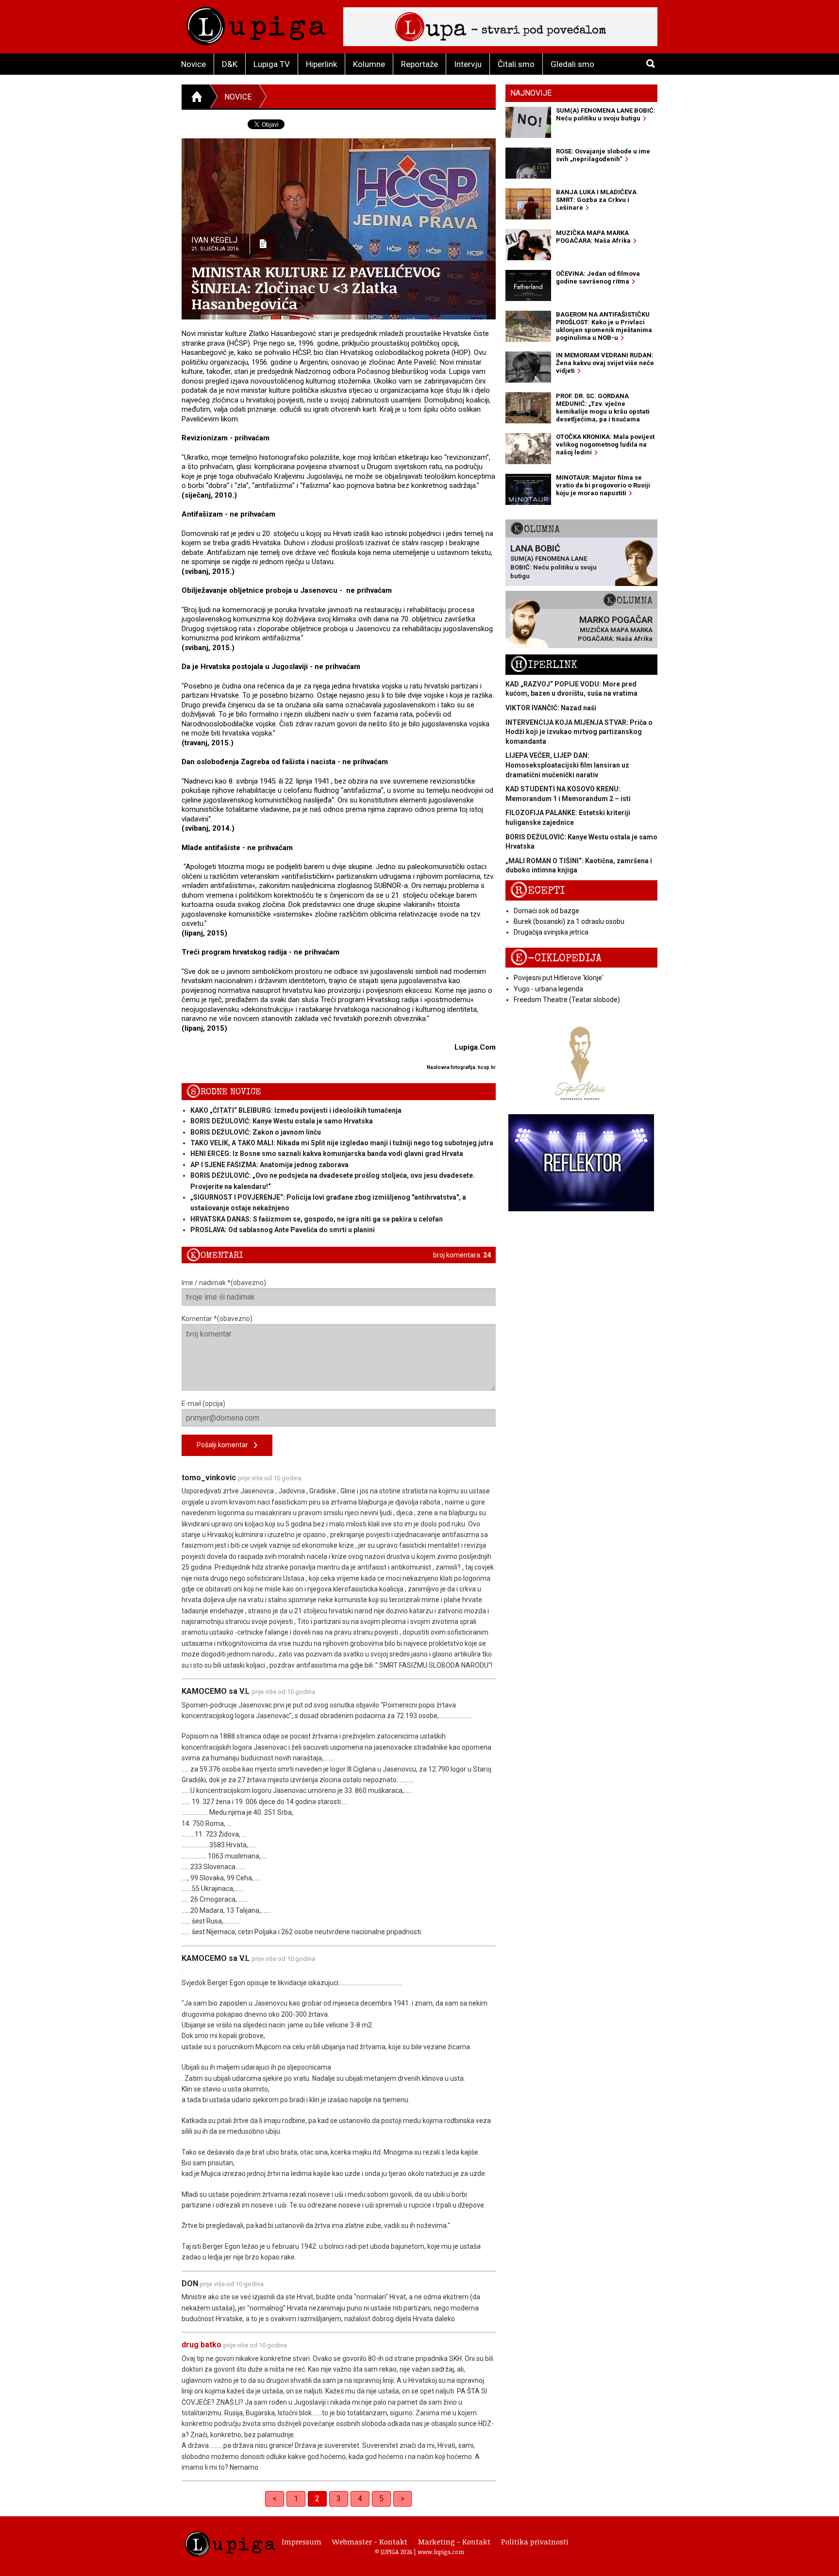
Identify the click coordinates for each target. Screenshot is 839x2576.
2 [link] (317, 2499)
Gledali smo (572, 64)
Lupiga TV (272, 64)
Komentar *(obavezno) (217, 1319)
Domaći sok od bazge (546, 911)
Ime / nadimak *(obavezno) (224, 1283)
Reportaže (419, 64)
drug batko (201, 2345)
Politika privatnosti (535, 2542)
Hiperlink (321, 64)
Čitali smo (516, 64)
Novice (193, 64)
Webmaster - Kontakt (370, 2542)
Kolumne (369, 64)
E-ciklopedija (556, 958)
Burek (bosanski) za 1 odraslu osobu (569, 921)
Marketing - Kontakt (454, 2542)
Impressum (302, 2542)
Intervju (468, 64)
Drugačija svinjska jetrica (551, 932)
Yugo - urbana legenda (548, 989)
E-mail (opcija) (203, 1404)
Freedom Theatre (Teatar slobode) (567, 1000)
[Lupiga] (256, 24)
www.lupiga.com (441, 2552)
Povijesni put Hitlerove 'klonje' (559, 978)
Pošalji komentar (225, 1445)
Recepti (538, 891)
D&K (230, 64)
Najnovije (531, 93)
